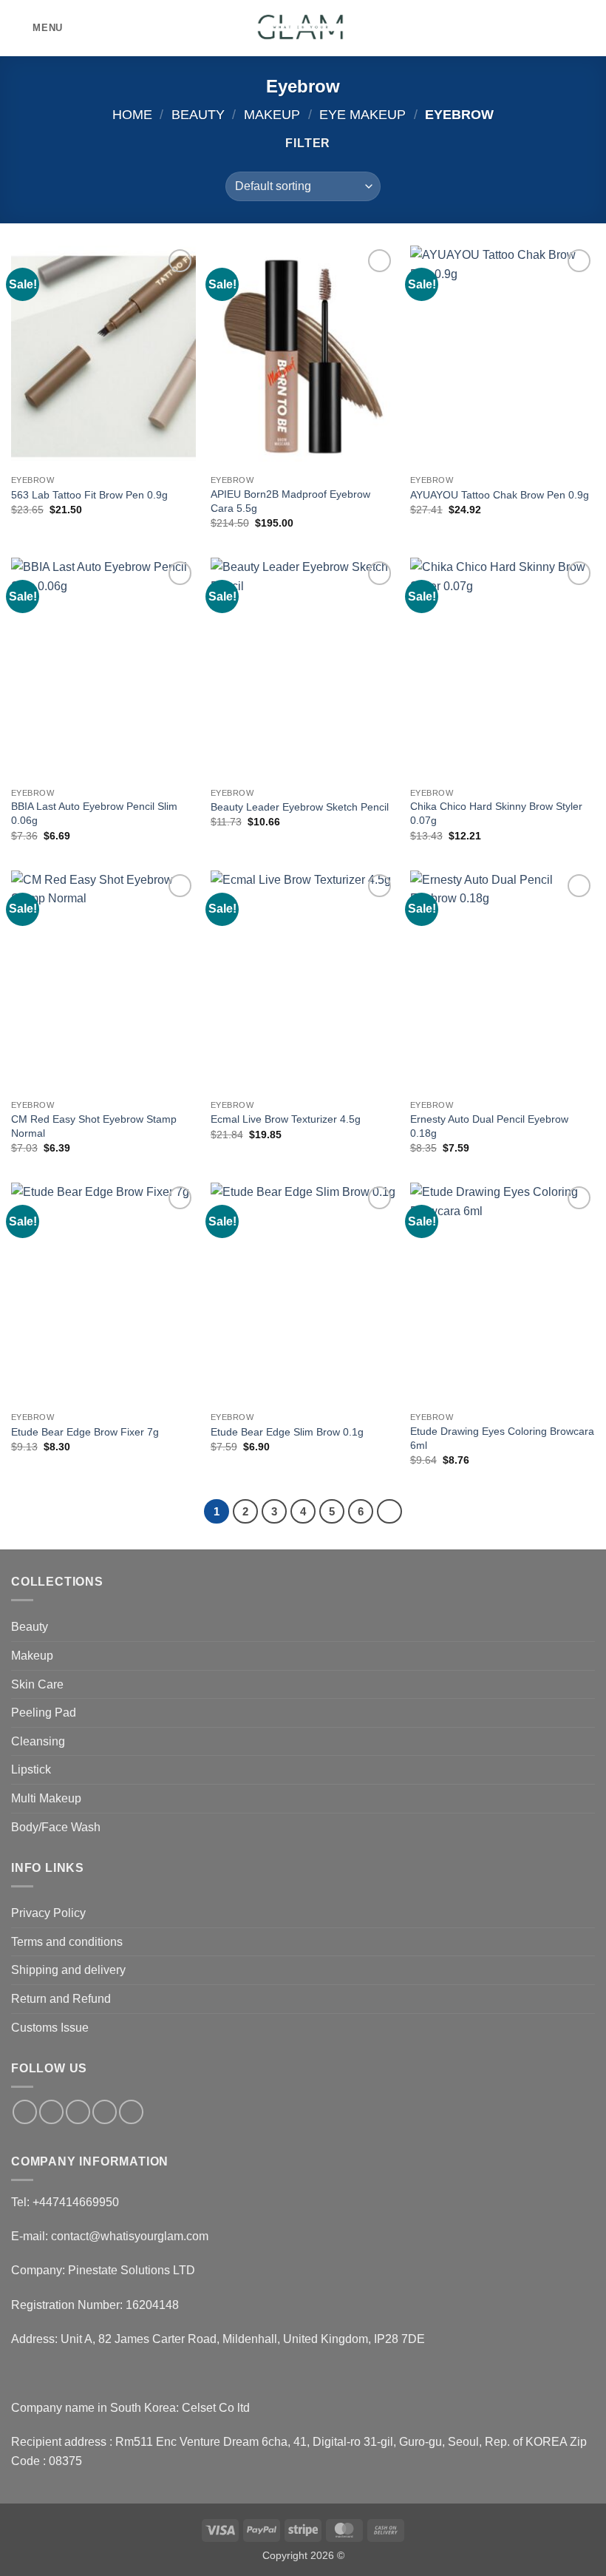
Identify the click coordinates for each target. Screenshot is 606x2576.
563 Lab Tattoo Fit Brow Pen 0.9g (89, 495)
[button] (37, 28)
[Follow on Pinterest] (131, 2112)
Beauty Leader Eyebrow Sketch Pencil (300, 807)
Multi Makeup (46, 1798)
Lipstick (31, 1769)
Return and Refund (61, 1999)
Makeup (272, 114)
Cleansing (38, 1741)
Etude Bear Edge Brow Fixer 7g (85, 1432)
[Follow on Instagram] (51, 2112)
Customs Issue (50, 2028)
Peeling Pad (44, 1713)
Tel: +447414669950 (65, 2202)
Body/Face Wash (56, 1827)
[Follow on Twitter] (78, 2112)
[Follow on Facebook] (25, 2112)
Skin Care (37, 1684)
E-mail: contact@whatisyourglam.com (110, 2236)
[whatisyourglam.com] (303, 28)
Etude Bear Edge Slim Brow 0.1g (287, 1432)
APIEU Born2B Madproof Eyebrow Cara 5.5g (290, 501)
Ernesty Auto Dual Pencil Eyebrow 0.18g (489, 1126)
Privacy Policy (48, 1913)
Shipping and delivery (68, 1970)
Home (132, 114)
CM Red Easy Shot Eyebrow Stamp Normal (94, 1126)
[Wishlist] (537, 28)
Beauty (198, 114)
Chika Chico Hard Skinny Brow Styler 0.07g (496, 813)
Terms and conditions (67, 1942)
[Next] (389, 1512)
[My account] (562, 28)
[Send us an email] (105, 2112)
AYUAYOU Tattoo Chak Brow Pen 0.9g (500, 495)
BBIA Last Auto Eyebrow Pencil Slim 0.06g (94, 813)
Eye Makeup (362, 114)
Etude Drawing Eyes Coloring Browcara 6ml (502, 1438)
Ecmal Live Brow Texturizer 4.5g (286, 1119)
